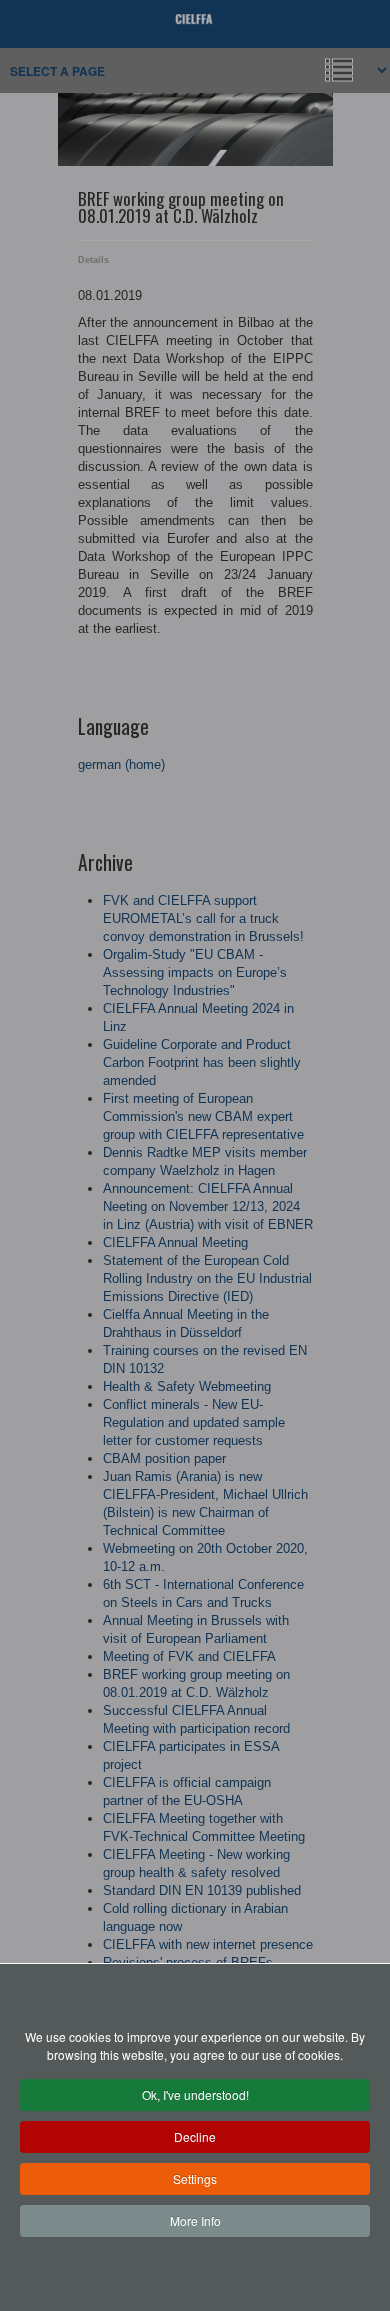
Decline (195, 2136)
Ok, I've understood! (195, 2094)
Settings (195, 2178)
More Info (195, 2220)
